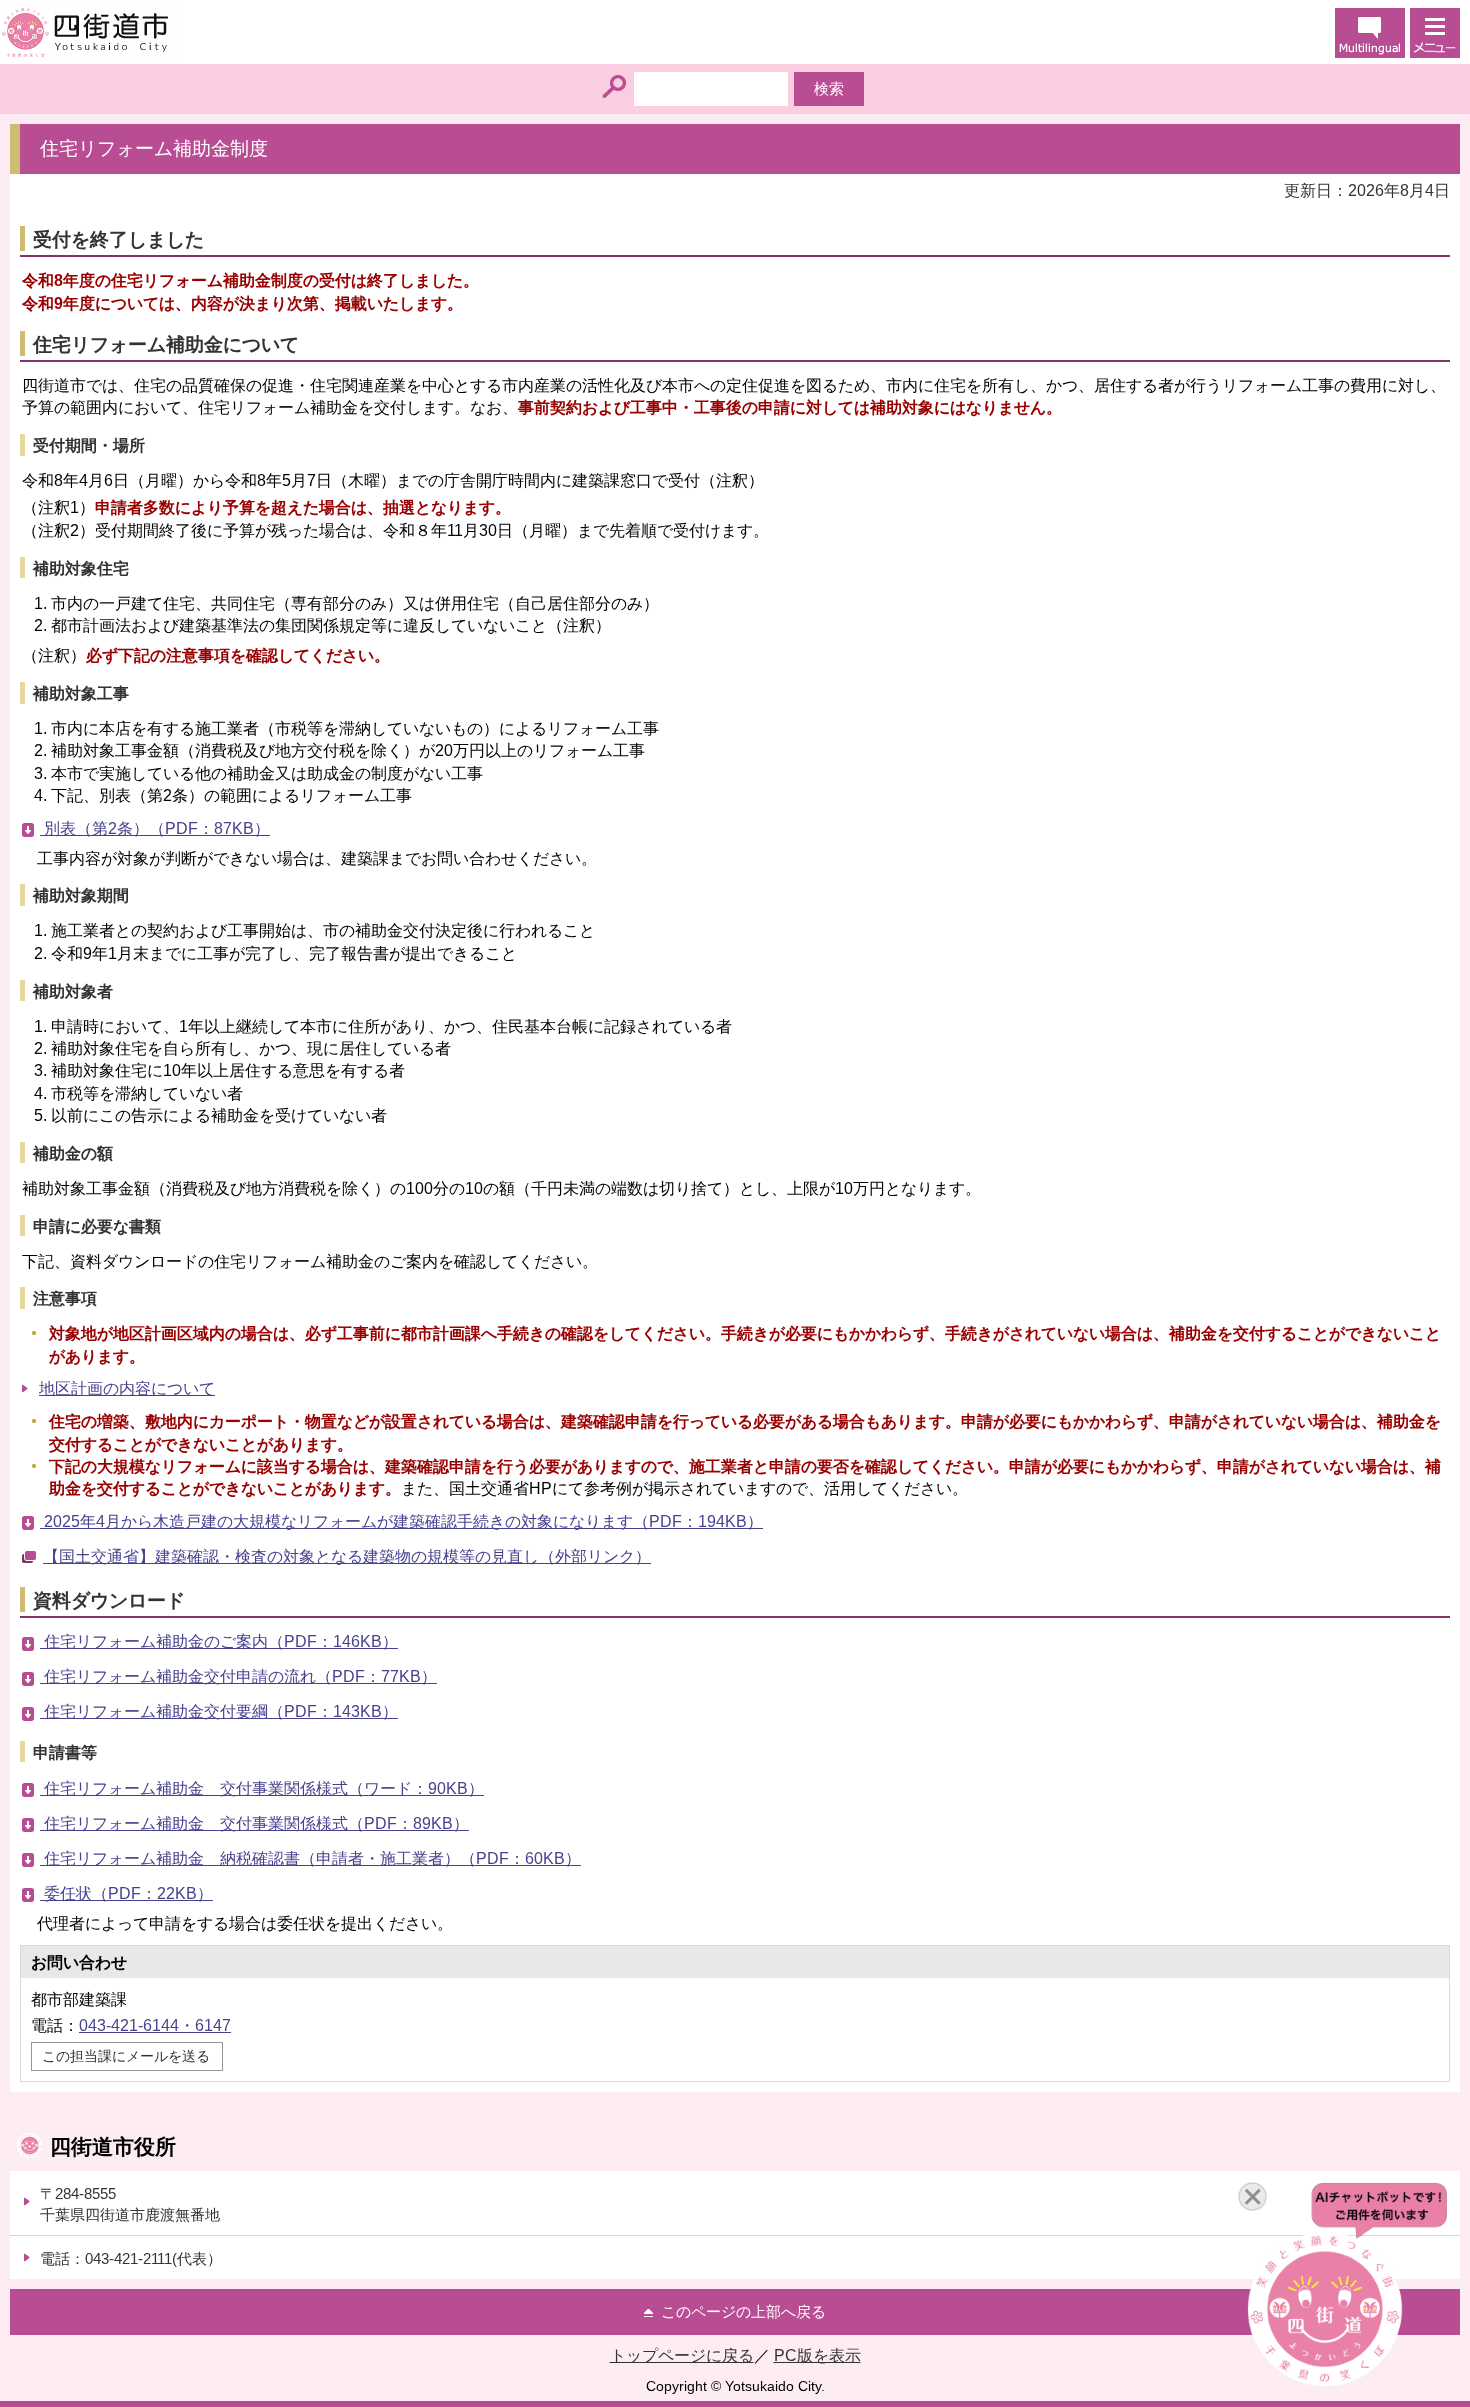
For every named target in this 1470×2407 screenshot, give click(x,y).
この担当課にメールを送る (126, 2056)
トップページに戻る (682, 2355)
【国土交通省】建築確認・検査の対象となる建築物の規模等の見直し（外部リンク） (347, 1556)
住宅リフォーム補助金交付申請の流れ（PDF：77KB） (238, 1676)
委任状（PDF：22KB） (126, 1893)
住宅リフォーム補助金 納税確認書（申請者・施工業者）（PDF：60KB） (310, 1858)
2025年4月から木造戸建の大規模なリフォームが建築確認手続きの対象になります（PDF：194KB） (401, 1521)
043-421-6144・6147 (155, 2025)
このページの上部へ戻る (743, 2311)
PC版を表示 (817, 2355)
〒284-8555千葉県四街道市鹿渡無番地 (130, 2204)
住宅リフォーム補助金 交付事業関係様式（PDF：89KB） (254, 1823)
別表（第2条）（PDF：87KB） (155, 828)
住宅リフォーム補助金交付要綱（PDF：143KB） (219, 1711)
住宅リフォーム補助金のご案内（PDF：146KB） (219, 1641)
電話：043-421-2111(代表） (131, 2258)
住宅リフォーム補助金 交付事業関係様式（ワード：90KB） (262, 1788)
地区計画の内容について (127, 1388)
